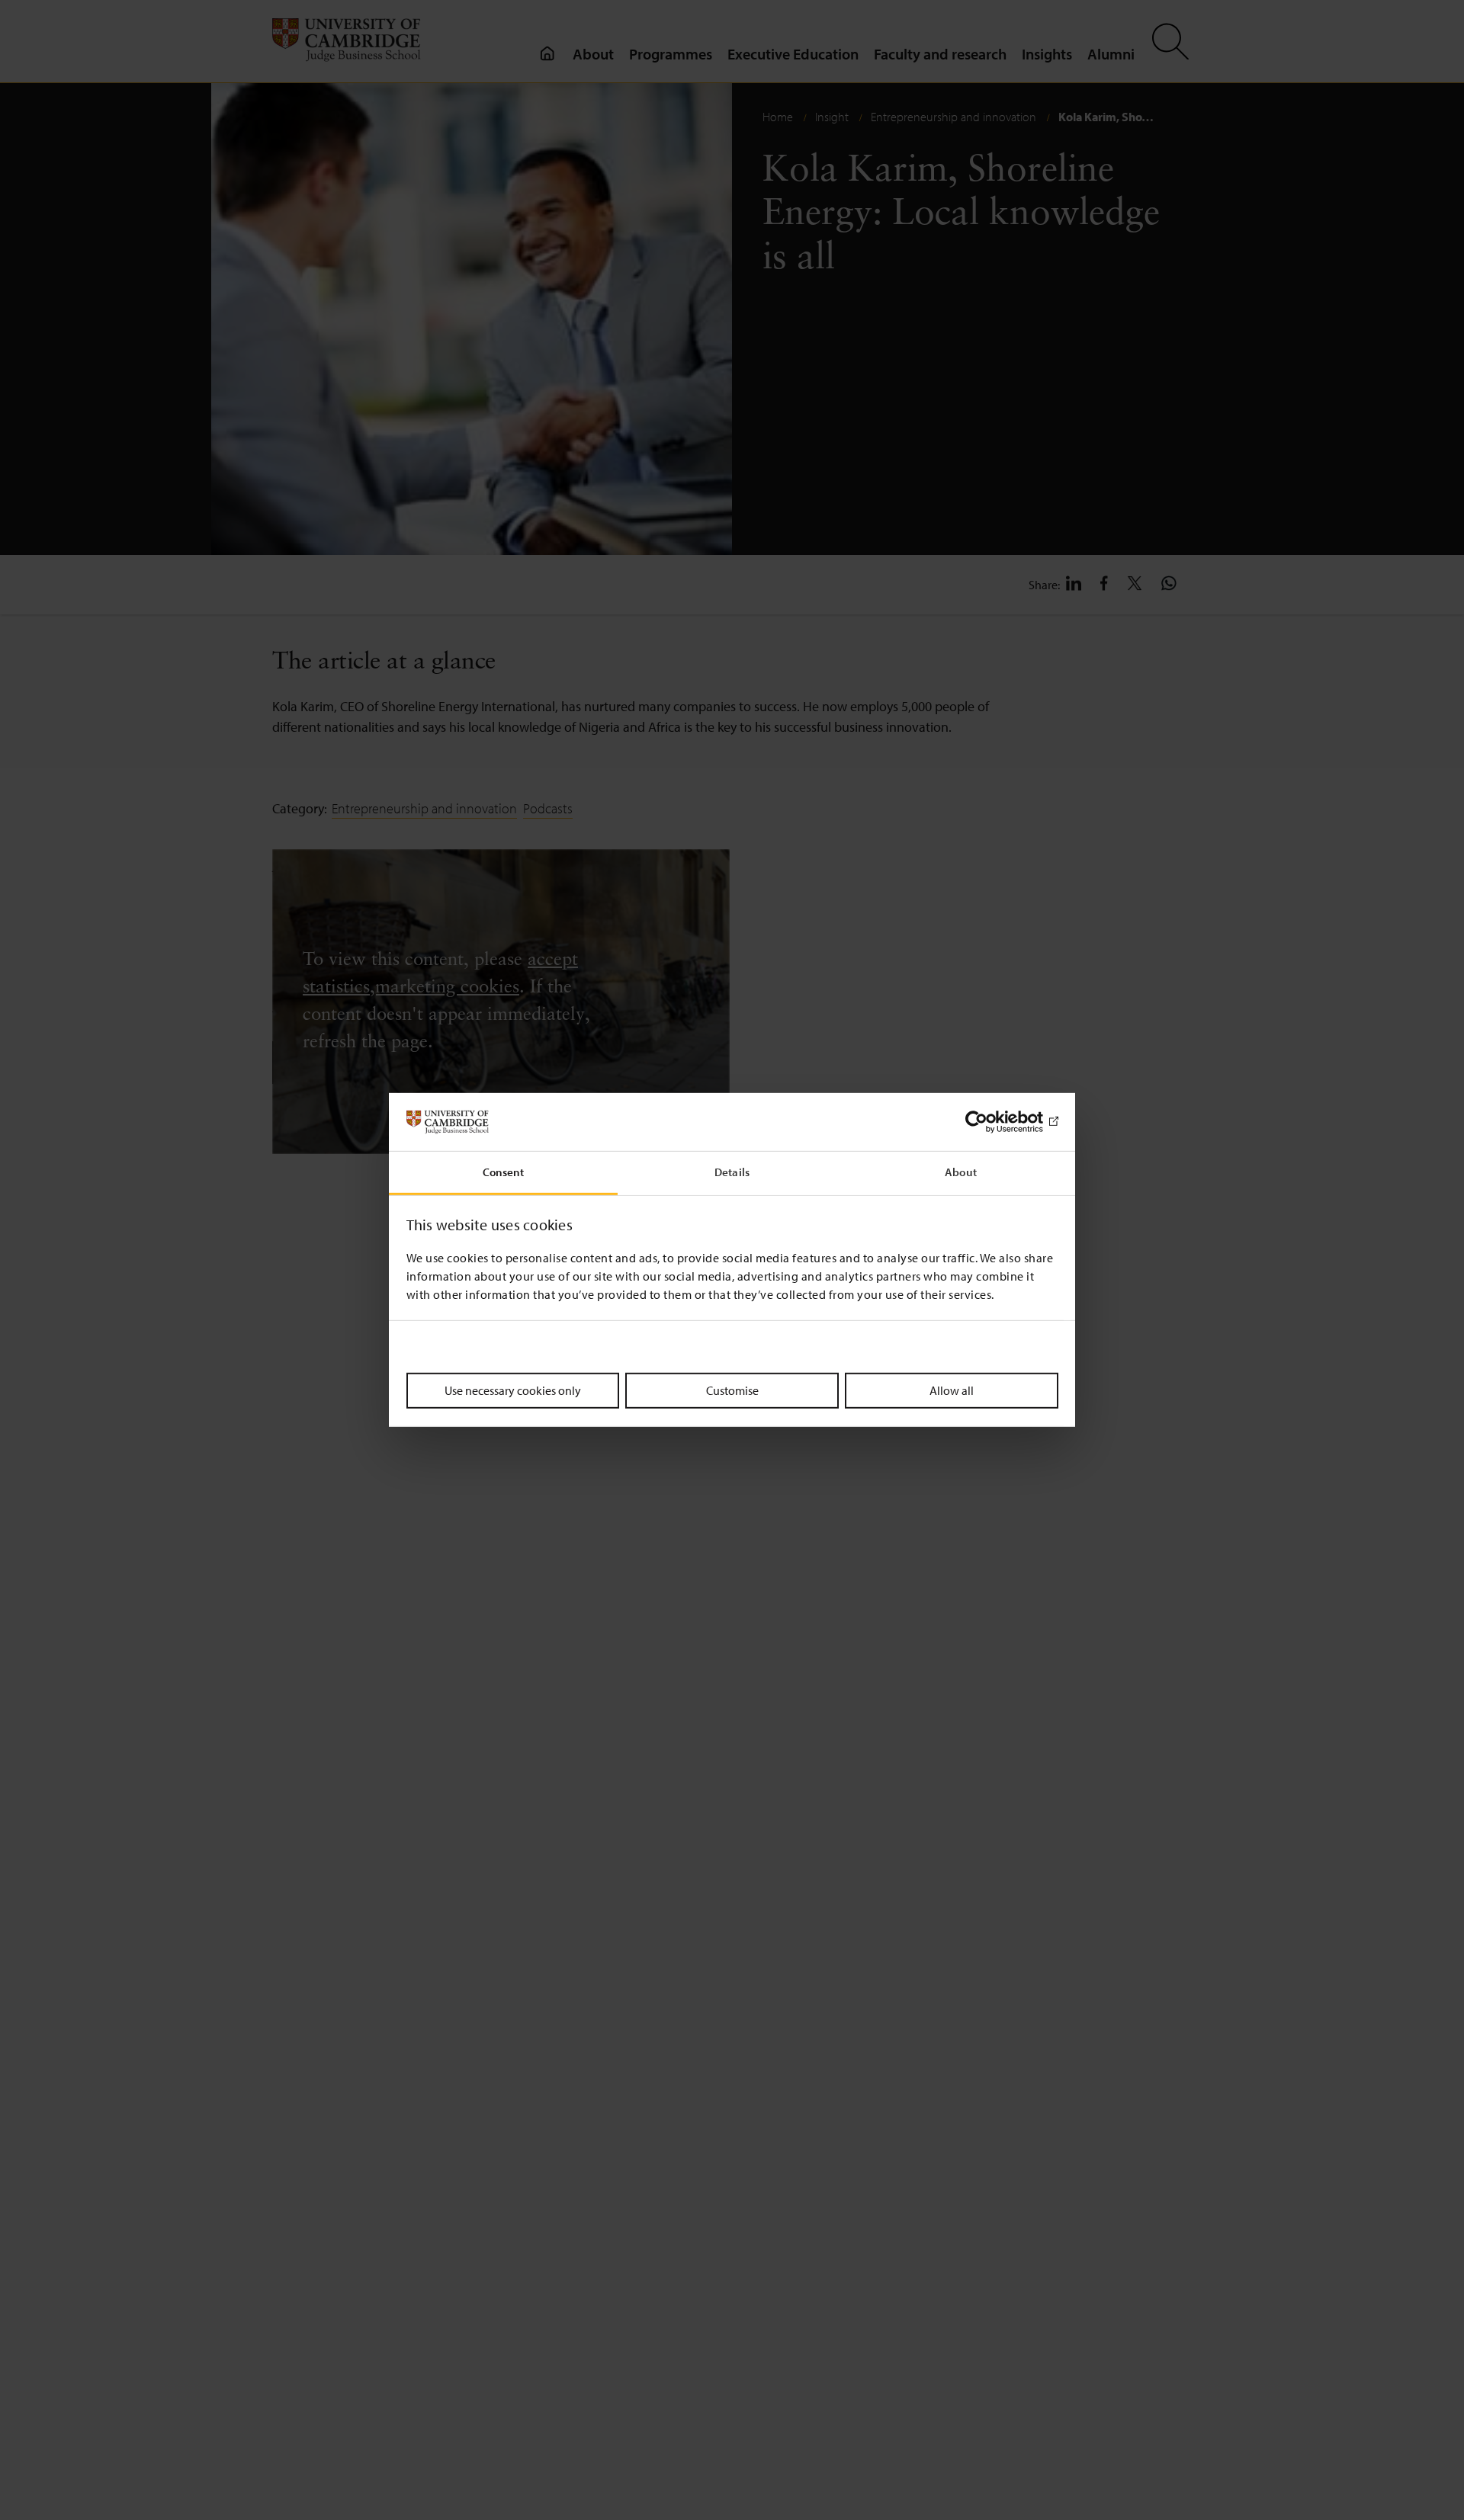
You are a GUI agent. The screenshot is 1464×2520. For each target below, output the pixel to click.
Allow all (952, 1390)
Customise (732, 1390)
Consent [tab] (504, 1173)
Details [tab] (732, 1173)
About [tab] (961, 1173)
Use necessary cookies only (513, 1390)
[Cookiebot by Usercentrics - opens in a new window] (992, 1122)
